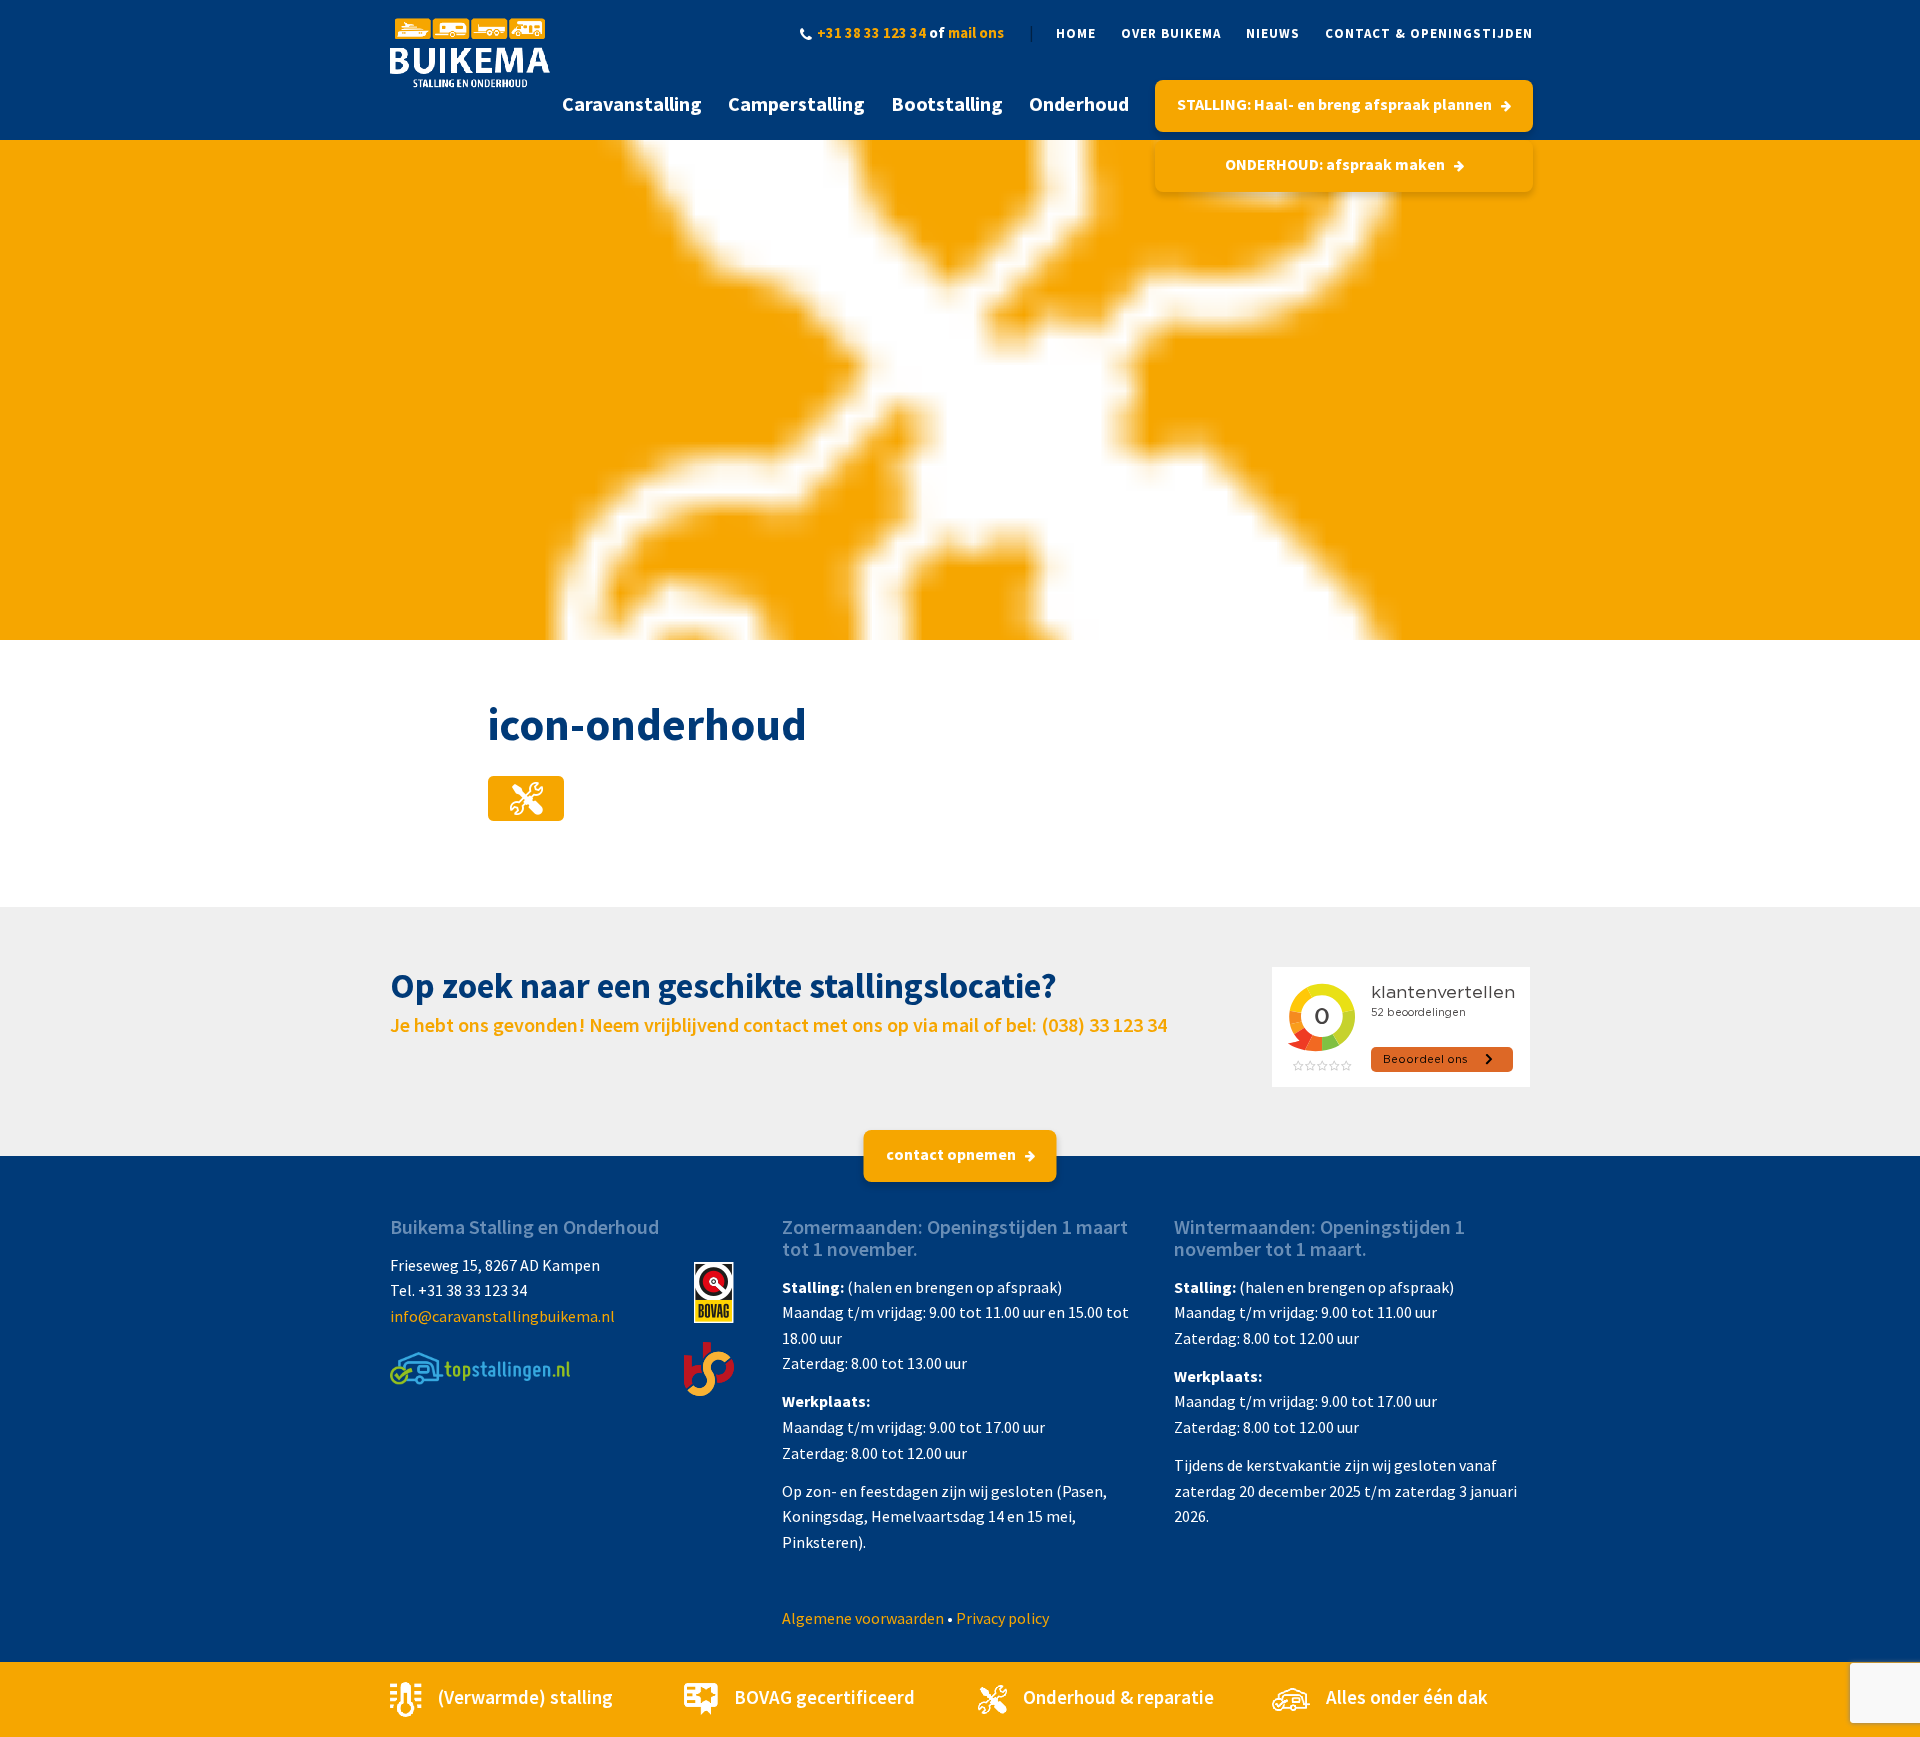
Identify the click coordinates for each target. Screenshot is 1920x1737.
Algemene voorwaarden (863, 1618)
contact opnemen (952, 1154)
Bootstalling (947, 103)
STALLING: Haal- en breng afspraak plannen (1336, 104)
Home (1076, 33)
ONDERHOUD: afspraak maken (1336, 164)
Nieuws (1273, 33)
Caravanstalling (632, 103)
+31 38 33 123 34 (871, 32)
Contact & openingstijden (1429, 33)
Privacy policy (1002, 1618)
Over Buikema (1171, 33)
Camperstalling (796, 103)
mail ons (976, 32)
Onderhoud (1079, 103)
